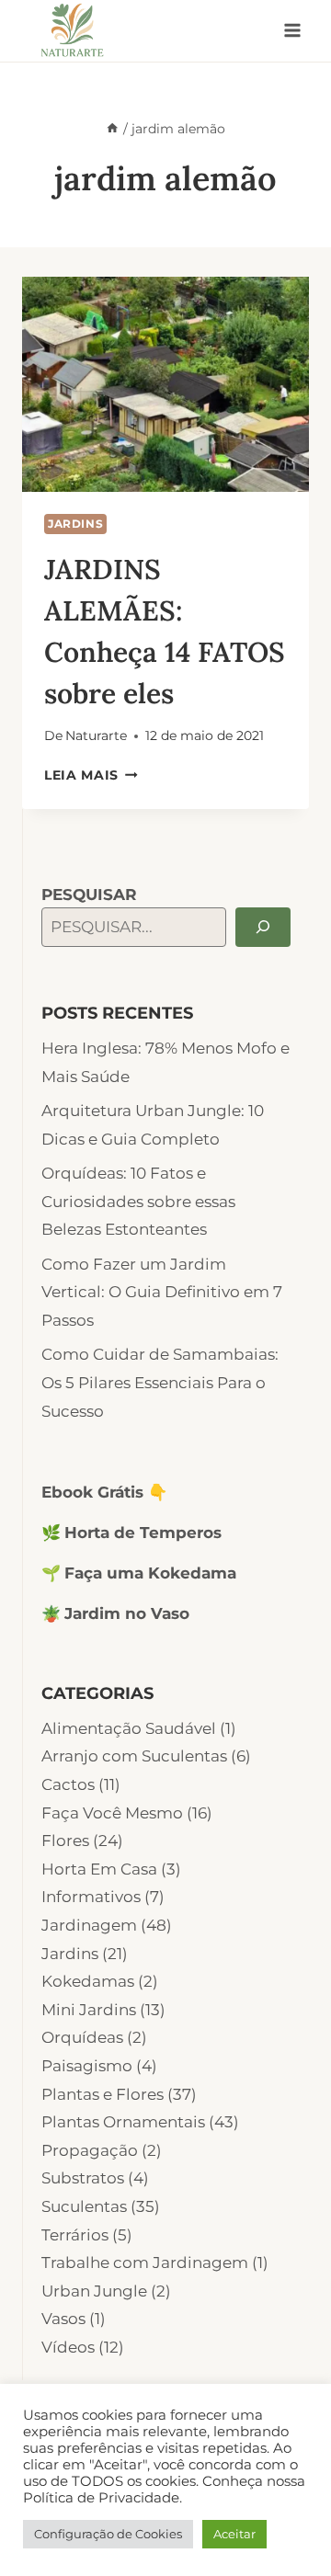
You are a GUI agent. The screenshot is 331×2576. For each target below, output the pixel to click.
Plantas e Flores (103, 2094)
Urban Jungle (94, 2291)
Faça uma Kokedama (150, 1573)
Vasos (63, 2319)
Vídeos (68, 2347)
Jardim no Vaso (127, 1613)
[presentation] (165, 384)
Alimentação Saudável (129, 1728)
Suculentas (84, 2206)
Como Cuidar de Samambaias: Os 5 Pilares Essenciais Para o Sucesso (160, 1382)
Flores (65, 1841)
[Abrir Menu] (292, 31)
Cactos (68, 1784)
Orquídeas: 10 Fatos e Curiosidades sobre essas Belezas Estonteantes (138, 1201)
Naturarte (96, 735)
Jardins (75, 524)
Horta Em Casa (99, 1869)
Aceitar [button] (234, 2534)
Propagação (90, 2150)
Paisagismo (87, 2066)
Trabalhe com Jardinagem (145, 2263)
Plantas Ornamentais (123, 2122)
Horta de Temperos (143, 1533)
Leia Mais (91, 775)
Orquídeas (82, 2037)
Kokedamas (88, 1981)
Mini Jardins (89, 2010)
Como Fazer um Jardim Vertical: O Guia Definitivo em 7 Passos (162, 1292)
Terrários (75, 2235)
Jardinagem (89, 1925)
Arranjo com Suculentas (134, 1756)
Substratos (83, 2178)
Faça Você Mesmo (112, 1813)
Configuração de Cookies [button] (108, 2534)
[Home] (112, 129)
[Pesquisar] (263, 927)
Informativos (91, 1897)
